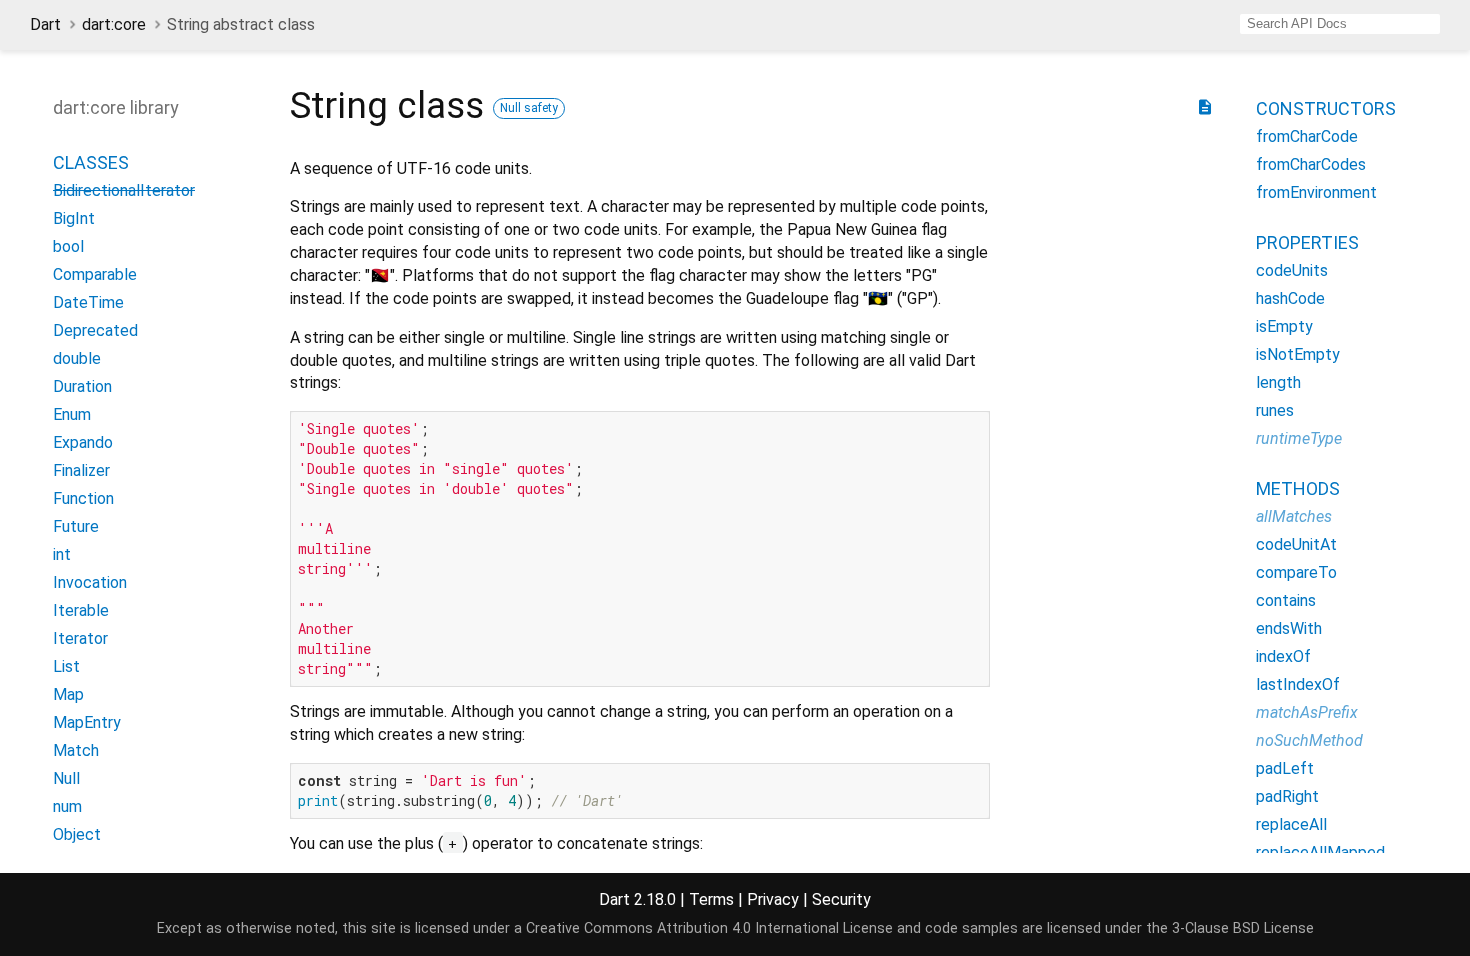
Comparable (95, 274)
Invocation (90, 582)
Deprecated (95, 330)
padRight (1287, 796)
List (66, 666)
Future (76, 526)
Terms (711, 899)
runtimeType (1299, 438)
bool (68, 246)
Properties (1307, 242)
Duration (82, 386)
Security (841, 899)
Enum (72, 414)
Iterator (80, 638)
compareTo (1296, 572)
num (67, 806)
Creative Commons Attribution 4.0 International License (709, 928)
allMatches (1294, 516)
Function (83, 498)
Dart (45, 24)
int (62, 554)
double (77, 358)
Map (68, 694)
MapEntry (87, 722)
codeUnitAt (1296, 544)
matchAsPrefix (1307, 712)
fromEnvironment (1316, 192)
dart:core (114, 24)
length (1278, 382)
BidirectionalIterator (124, 190)
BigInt (74, 218)
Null (66, 778)
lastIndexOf (1298, 684)
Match (76, 750)
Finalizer (81, 470)
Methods (1298, 488)
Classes (91, 162)
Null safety (529, 108)
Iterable (81, 610)
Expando (83, 442)
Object (77, 834)
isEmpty (1284, 326)
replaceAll (1291, 824)
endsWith (1289, 628)
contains (1286, 600)
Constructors (1326, 108)
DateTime (88, 302)
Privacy (773, 899)
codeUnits (1292, 270)
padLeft (1285, 768)
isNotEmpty (1298, 354)
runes (1275, 410)
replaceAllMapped (1320, 852)
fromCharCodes (1311, 164)
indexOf (1283, 656)
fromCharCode (1307, 136)
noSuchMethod (1309, 740)
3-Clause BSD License (1243, 928)
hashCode (1290, 298)
